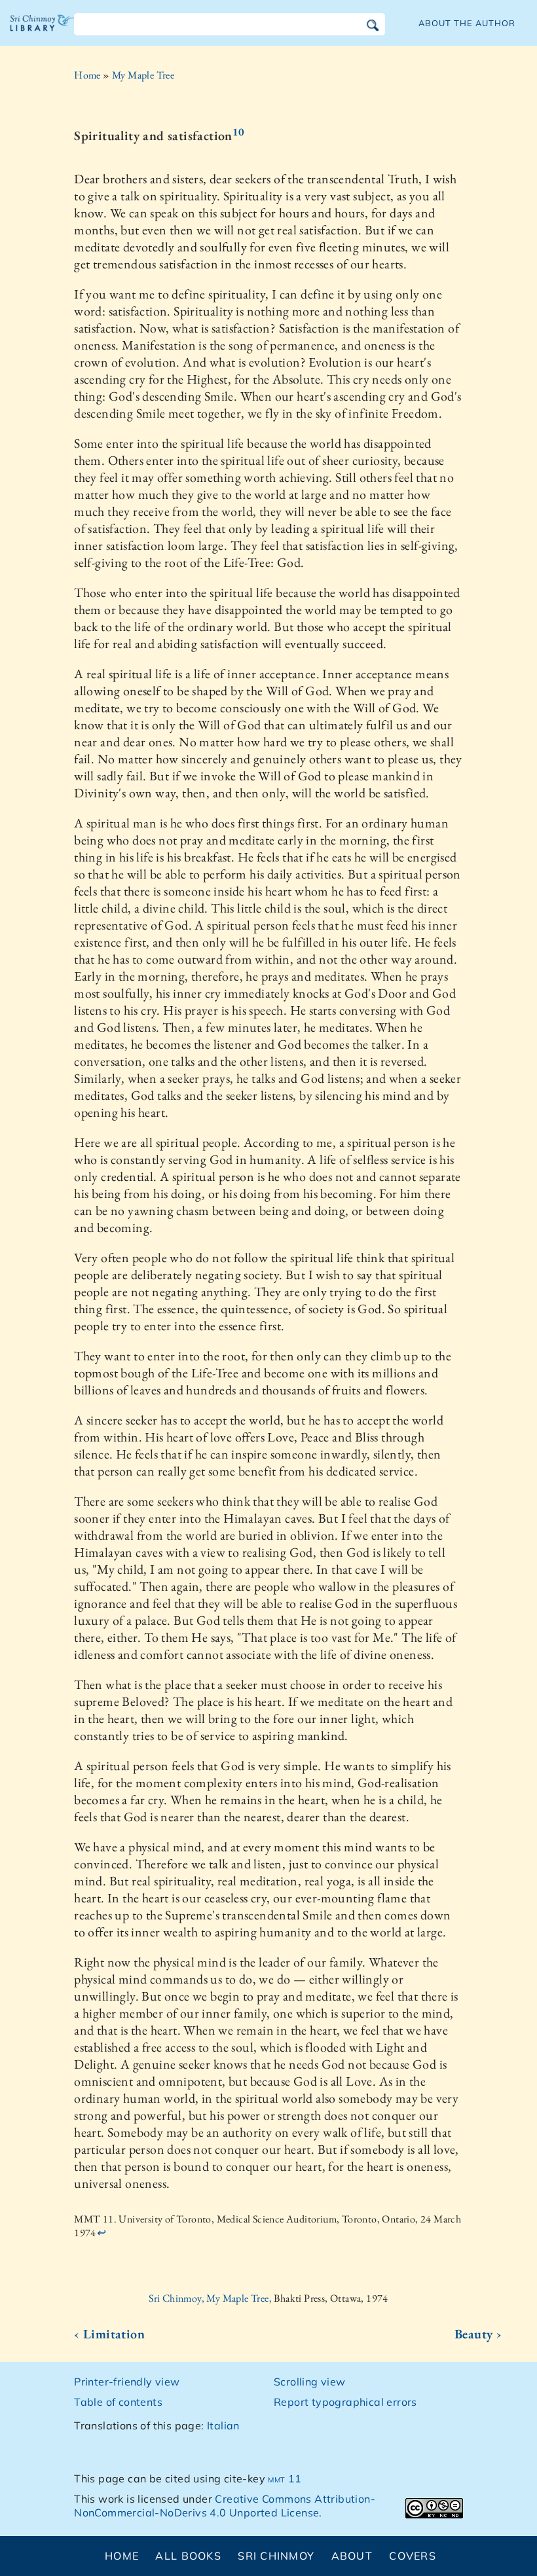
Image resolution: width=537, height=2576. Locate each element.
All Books (188, 2556)
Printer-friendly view (127, 2382)
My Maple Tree (143, 75)
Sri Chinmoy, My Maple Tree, (211, 2298)
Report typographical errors (345, 2402)
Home (87, 75)
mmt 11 (285, 2478)
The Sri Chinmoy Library (43, 33)
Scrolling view (310, 2382)
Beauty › (478, 2334)
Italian (223, 2425)
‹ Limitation (109, 2334)
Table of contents (118, 2402)
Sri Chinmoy (276, 2556)
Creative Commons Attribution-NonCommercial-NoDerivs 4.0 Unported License (225, 2506)
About (352, 2556)
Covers (413, 2556)
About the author (467, 23)
